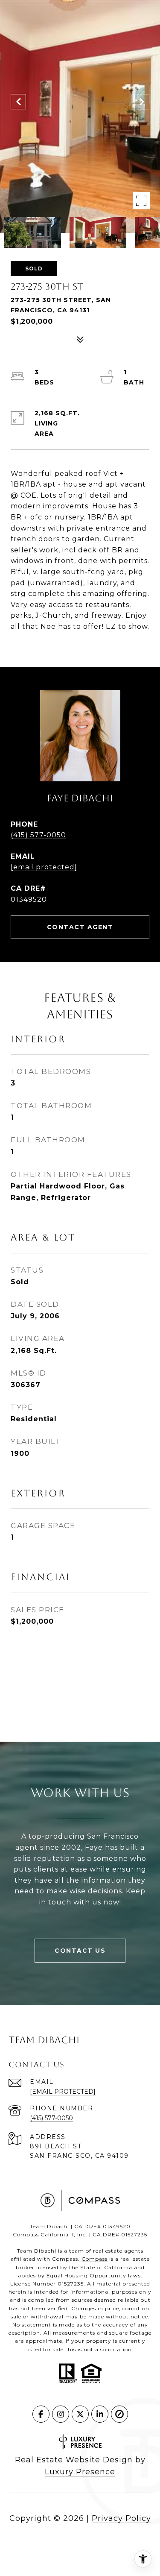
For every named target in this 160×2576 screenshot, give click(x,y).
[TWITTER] (80, 2414)
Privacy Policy (121, 2518)
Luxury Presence (80, 2472)
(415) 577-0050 (38, 835)
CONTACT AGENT (80, 927)
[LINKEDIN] (100, 2414)
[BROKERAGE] (119, 2414)
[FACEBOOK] (41, 2414)
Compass (95, 2259)
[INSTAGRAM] (61, 2414)
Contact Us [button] (80, 1951)
